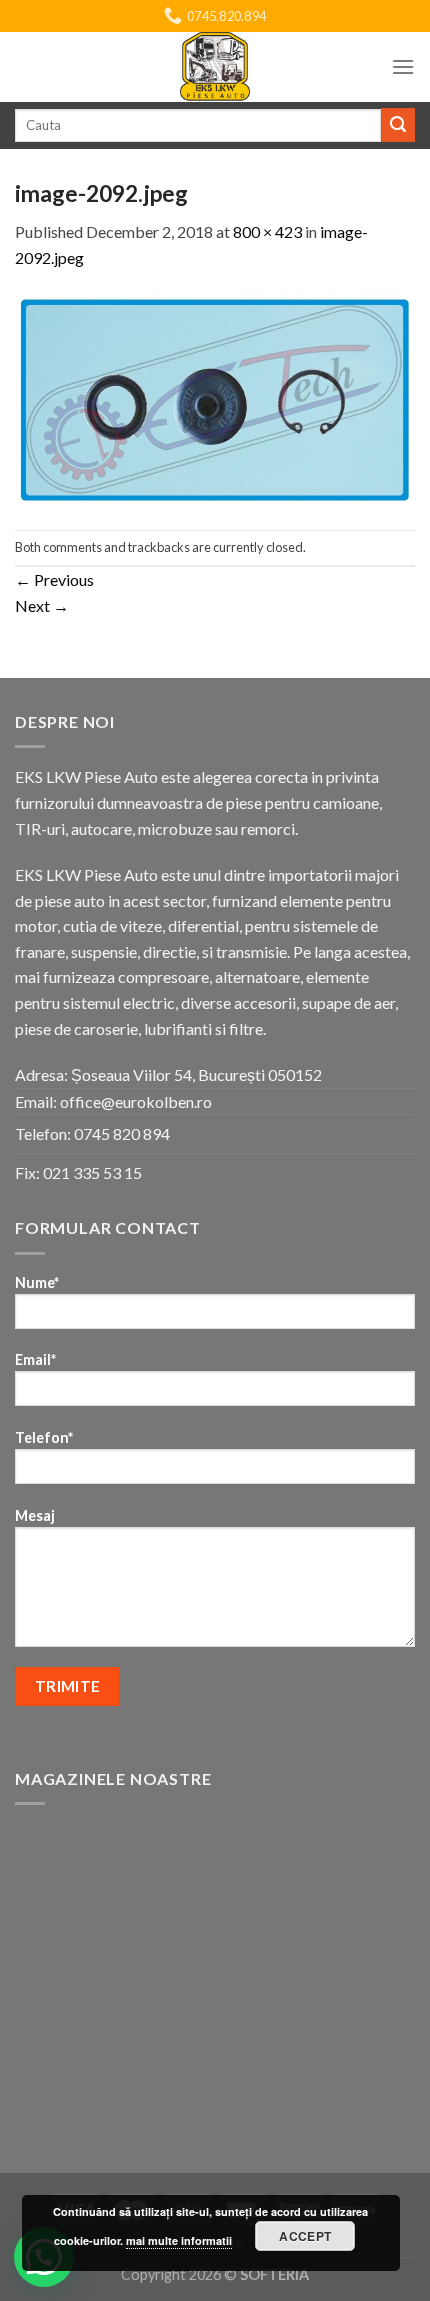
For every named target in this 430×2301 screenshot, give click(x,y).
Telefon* (44, 1437)
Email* (35, 1359)
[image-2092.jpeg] (215, 397)
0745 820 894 (122, 1133)
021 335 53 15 (92, 1172)
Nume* (37, 1282)
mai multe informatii (179, 2240)
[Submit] (398, 125)
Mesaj (35, 1515)
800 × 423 (267, 231)
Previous (54, 579)
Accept (305, 2236)
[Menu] (403, 66)
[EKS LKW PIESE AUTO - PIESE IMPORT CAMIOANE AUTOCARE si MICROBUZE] (215, 67)
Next (42, 605)
